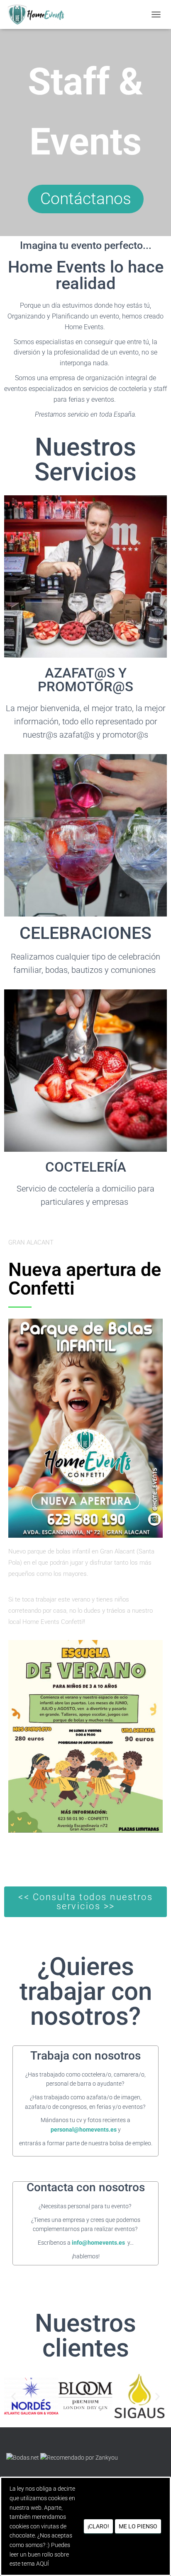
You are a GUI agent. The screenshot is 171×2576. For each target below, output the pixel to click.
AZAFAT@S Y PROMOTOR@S (85, 680)
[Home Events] (39, 14)
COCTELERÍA (86, 1167)
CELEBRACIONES (85, 933)
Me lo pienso (138, 2526)
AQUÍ (43, 2564)
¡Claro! (98, 2526)
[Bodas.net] (23, 2457)
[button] (13, 2396)
